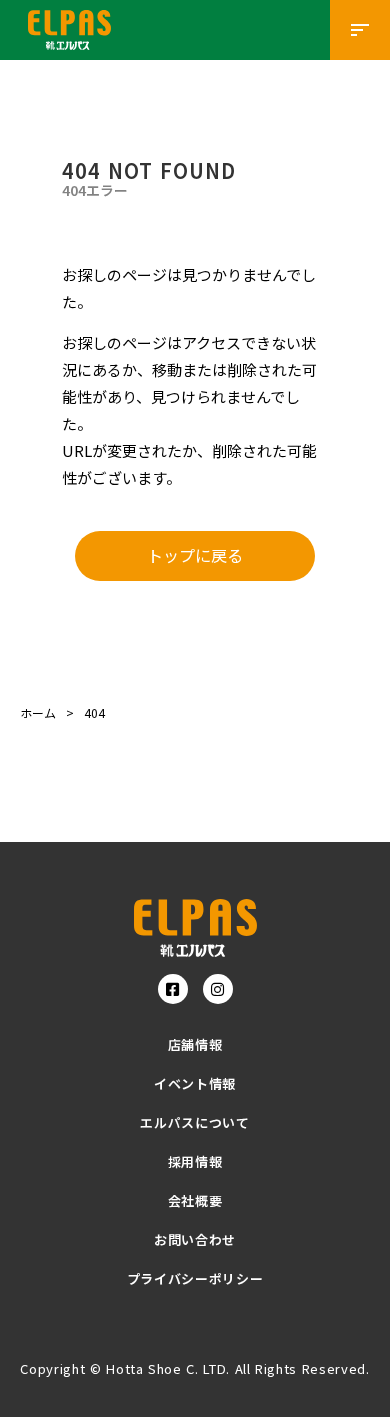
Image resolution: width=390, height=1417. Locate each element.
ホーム (38, 713)
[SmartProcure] (195, 928)
